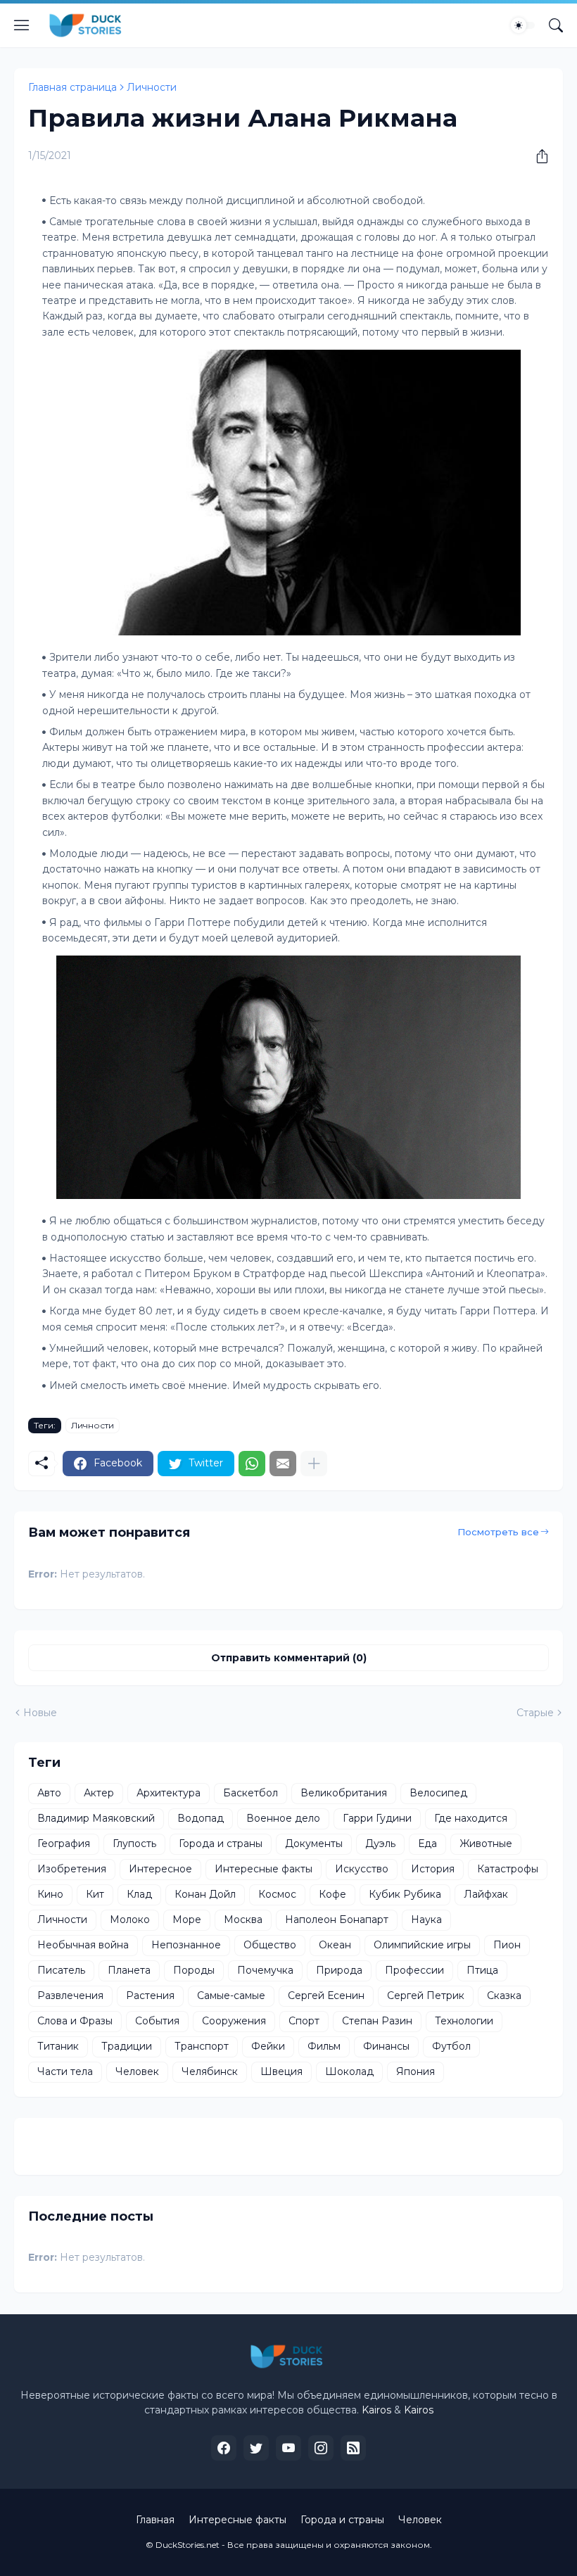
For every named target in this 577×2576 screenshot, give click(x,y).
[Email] (283, 1464)
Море (187, 1920)
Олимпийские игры (422, 1945)
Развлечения (70, 1996)
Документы (314, 1844)
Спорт (304, 2021)
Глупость (134, 1844)
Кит (95, 1894)
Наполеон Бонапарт (337, 1920)
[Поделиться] (537, 156)
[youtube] (288, 2448)
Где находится (471, 1818)
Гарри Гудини (377, 1818)
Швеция (281, 2071)
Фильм (324, 2046)
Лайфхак (486, 1894)
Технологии (464, 2021)
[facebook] (224, 2448)
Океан (335, 1945)
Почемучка (265, 1970)
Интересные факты (264, 1869)
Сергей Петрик (426, 1996)
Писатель (61, 1970)
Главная (155, 2520)
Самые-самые (231, 1996)
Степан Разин (377, 2021)
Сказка (504, 1996)
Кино (50, 1894)
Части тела (65, 2071)
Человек (137, 2071)
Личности (152, 87)
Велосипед (438, 1793)
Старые (535, 1713)
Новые (40, 1713)
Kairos (376, 2410)
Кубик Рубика (405, 1894)
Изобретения (72, 1869)
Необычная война (83, 1945)
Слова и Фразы (75, 2021)
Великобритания (344, 1793)
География (64, 1844)
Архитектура (169, 1793)
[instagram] (321, 2448)
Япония (416, 2071)
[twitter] (256, 2448)
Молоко (130, 1920)
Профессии (414, 1970)
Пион (507, 1945)
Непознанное (186, 1945)
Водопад (201, 1818)
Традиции (127, 2046)
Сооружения (234, 2021)
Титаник (58, 2046)
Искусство (362, 1869)
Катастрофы (508, 1869)
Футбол (451, 2046)
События (157, 2021)
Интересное (160, 1869)
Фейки (268, 2046)
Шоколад (349, 2071)
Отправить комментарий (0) (289, 1658)
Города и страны (221, 1844)
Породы (194, 1970)
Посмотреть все (498, 1532)
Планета (129, 1970)
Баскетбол (251, 1793)
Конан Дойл (205, 1894)
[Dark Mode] (523, 25)
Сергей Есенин (326, 1996)
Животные (486, 1844)
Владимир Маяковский (96, 1818)
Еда (427, 1844)
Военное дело (283, 1818)
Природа (339, 1970)
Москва (243, 1920)
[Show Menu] (22, 25)
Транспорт (202, 2046)
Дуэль (380, 1844)
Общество (270, 1945)
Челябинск (210, 2071)
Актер (99, 1793)
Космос (277, 1894)
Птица (482, 1970)
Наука (426, 1920)
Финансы (386, 2046)
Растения (150, 1996)
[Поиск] (556, 25)
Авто (49, 1793)
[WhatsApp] (252, 1464)
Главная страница (72, 87)
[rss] (353, 2448)
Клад (139, 1894)
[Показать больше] (314, 1464)
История (433, 1869)
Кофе (332, 1894)
